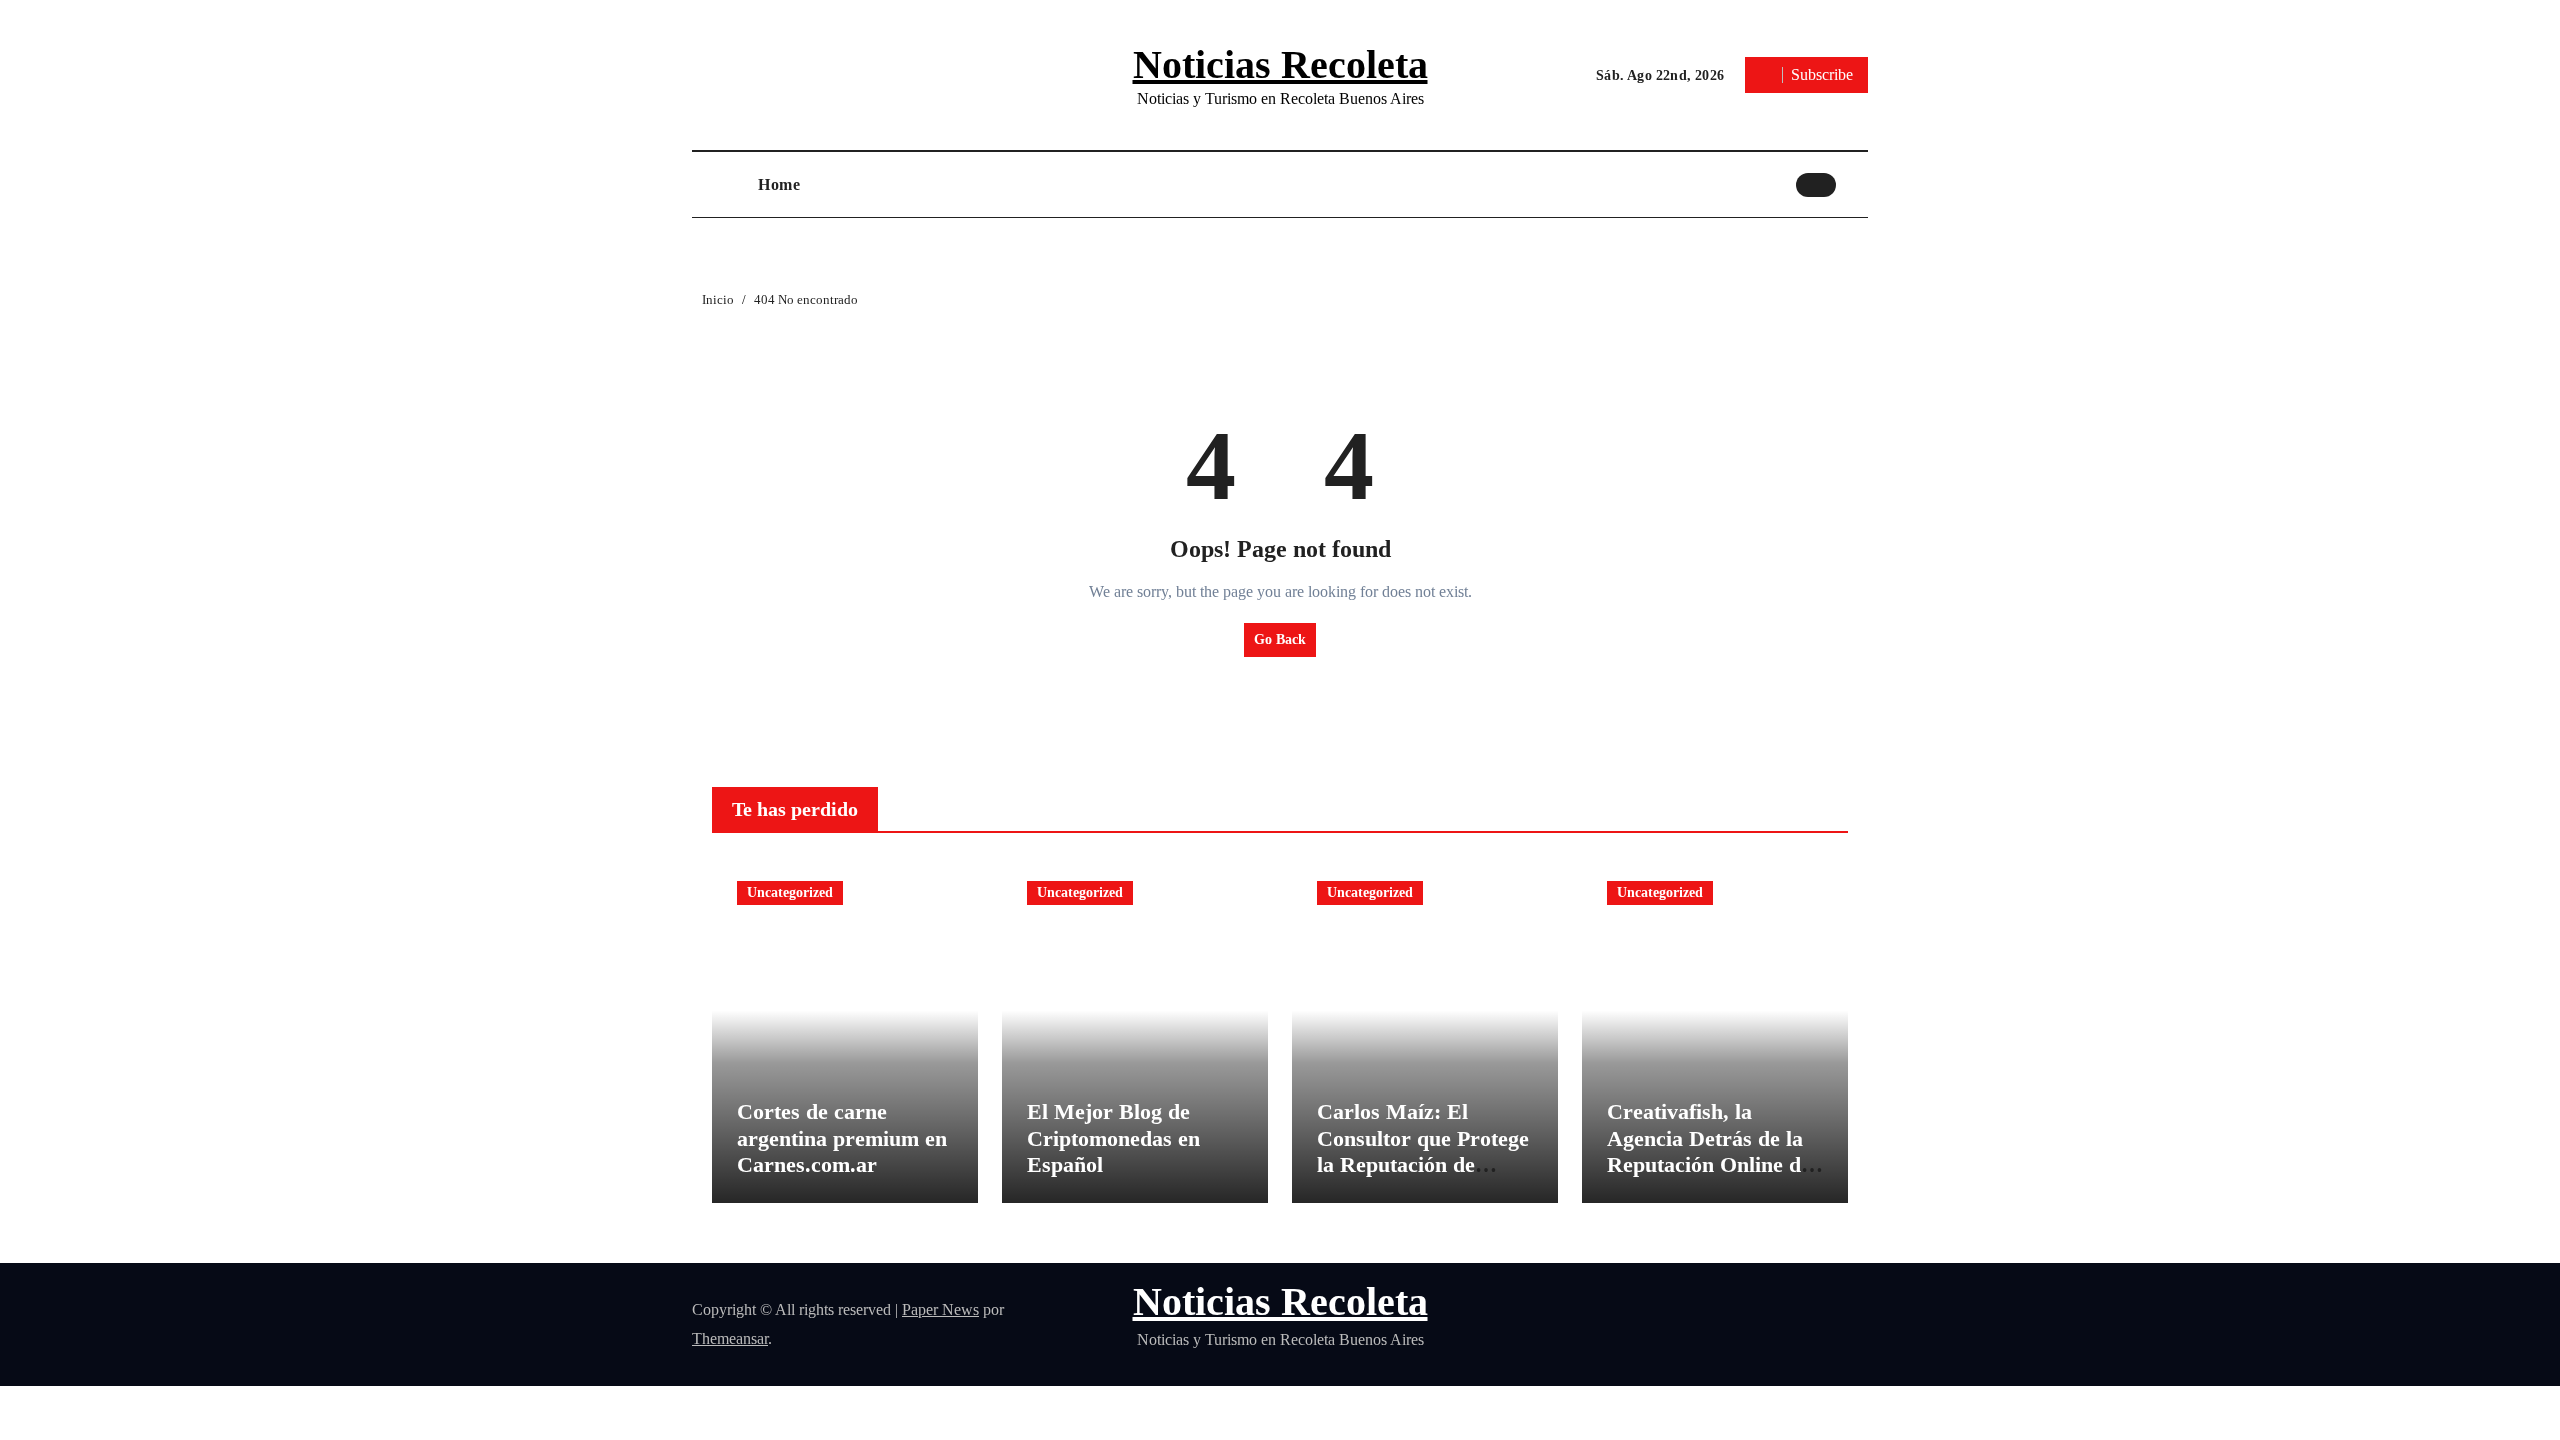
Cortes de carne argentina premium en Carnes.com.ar (842, 1138)
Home (779, 184)
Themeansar (730, 1338)
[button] (1857, 184)
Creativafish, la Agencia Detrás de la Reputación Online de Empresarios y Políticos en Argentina (1710, 1164)
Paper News (940, 1309)
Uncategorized (790, 892)
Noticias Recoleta (1280, 64)
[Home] (720, 185)
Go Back (1280, 639)
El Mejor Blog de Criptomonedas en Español (1113, 1138)
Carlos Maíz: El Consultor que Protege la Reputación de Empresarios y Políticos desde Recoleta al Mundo (1423, 1177)
